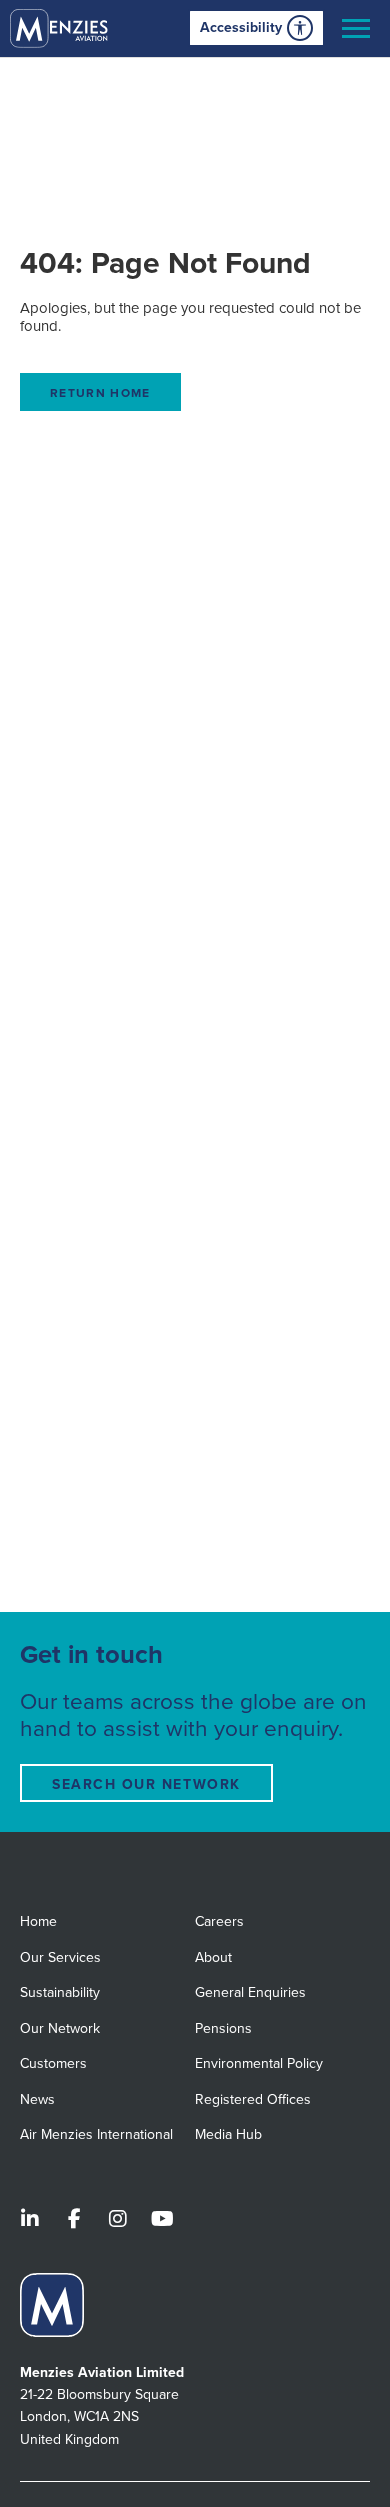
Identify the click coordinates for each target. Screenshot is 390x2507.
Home (38, 1921)
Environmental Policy (259, 2063)
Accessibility (241, 27)
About (213, 1957)
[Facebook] (74, 2221)
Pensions (223, 2028)
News (37, 2099)
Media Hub (228, 2134)
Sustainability (60, 1992)
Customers (53, 2063)
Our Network (60, 2028)
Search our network (146, 1784)
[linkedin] (30, 2221)
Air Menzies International (96, 2134)
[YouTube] (162, 2221)
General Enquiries (250, 1992)
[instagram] (118, 2221)
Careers (219, 1921)
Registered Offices (253, 2099)
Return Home (100, 393)
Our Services (60, 1957)
